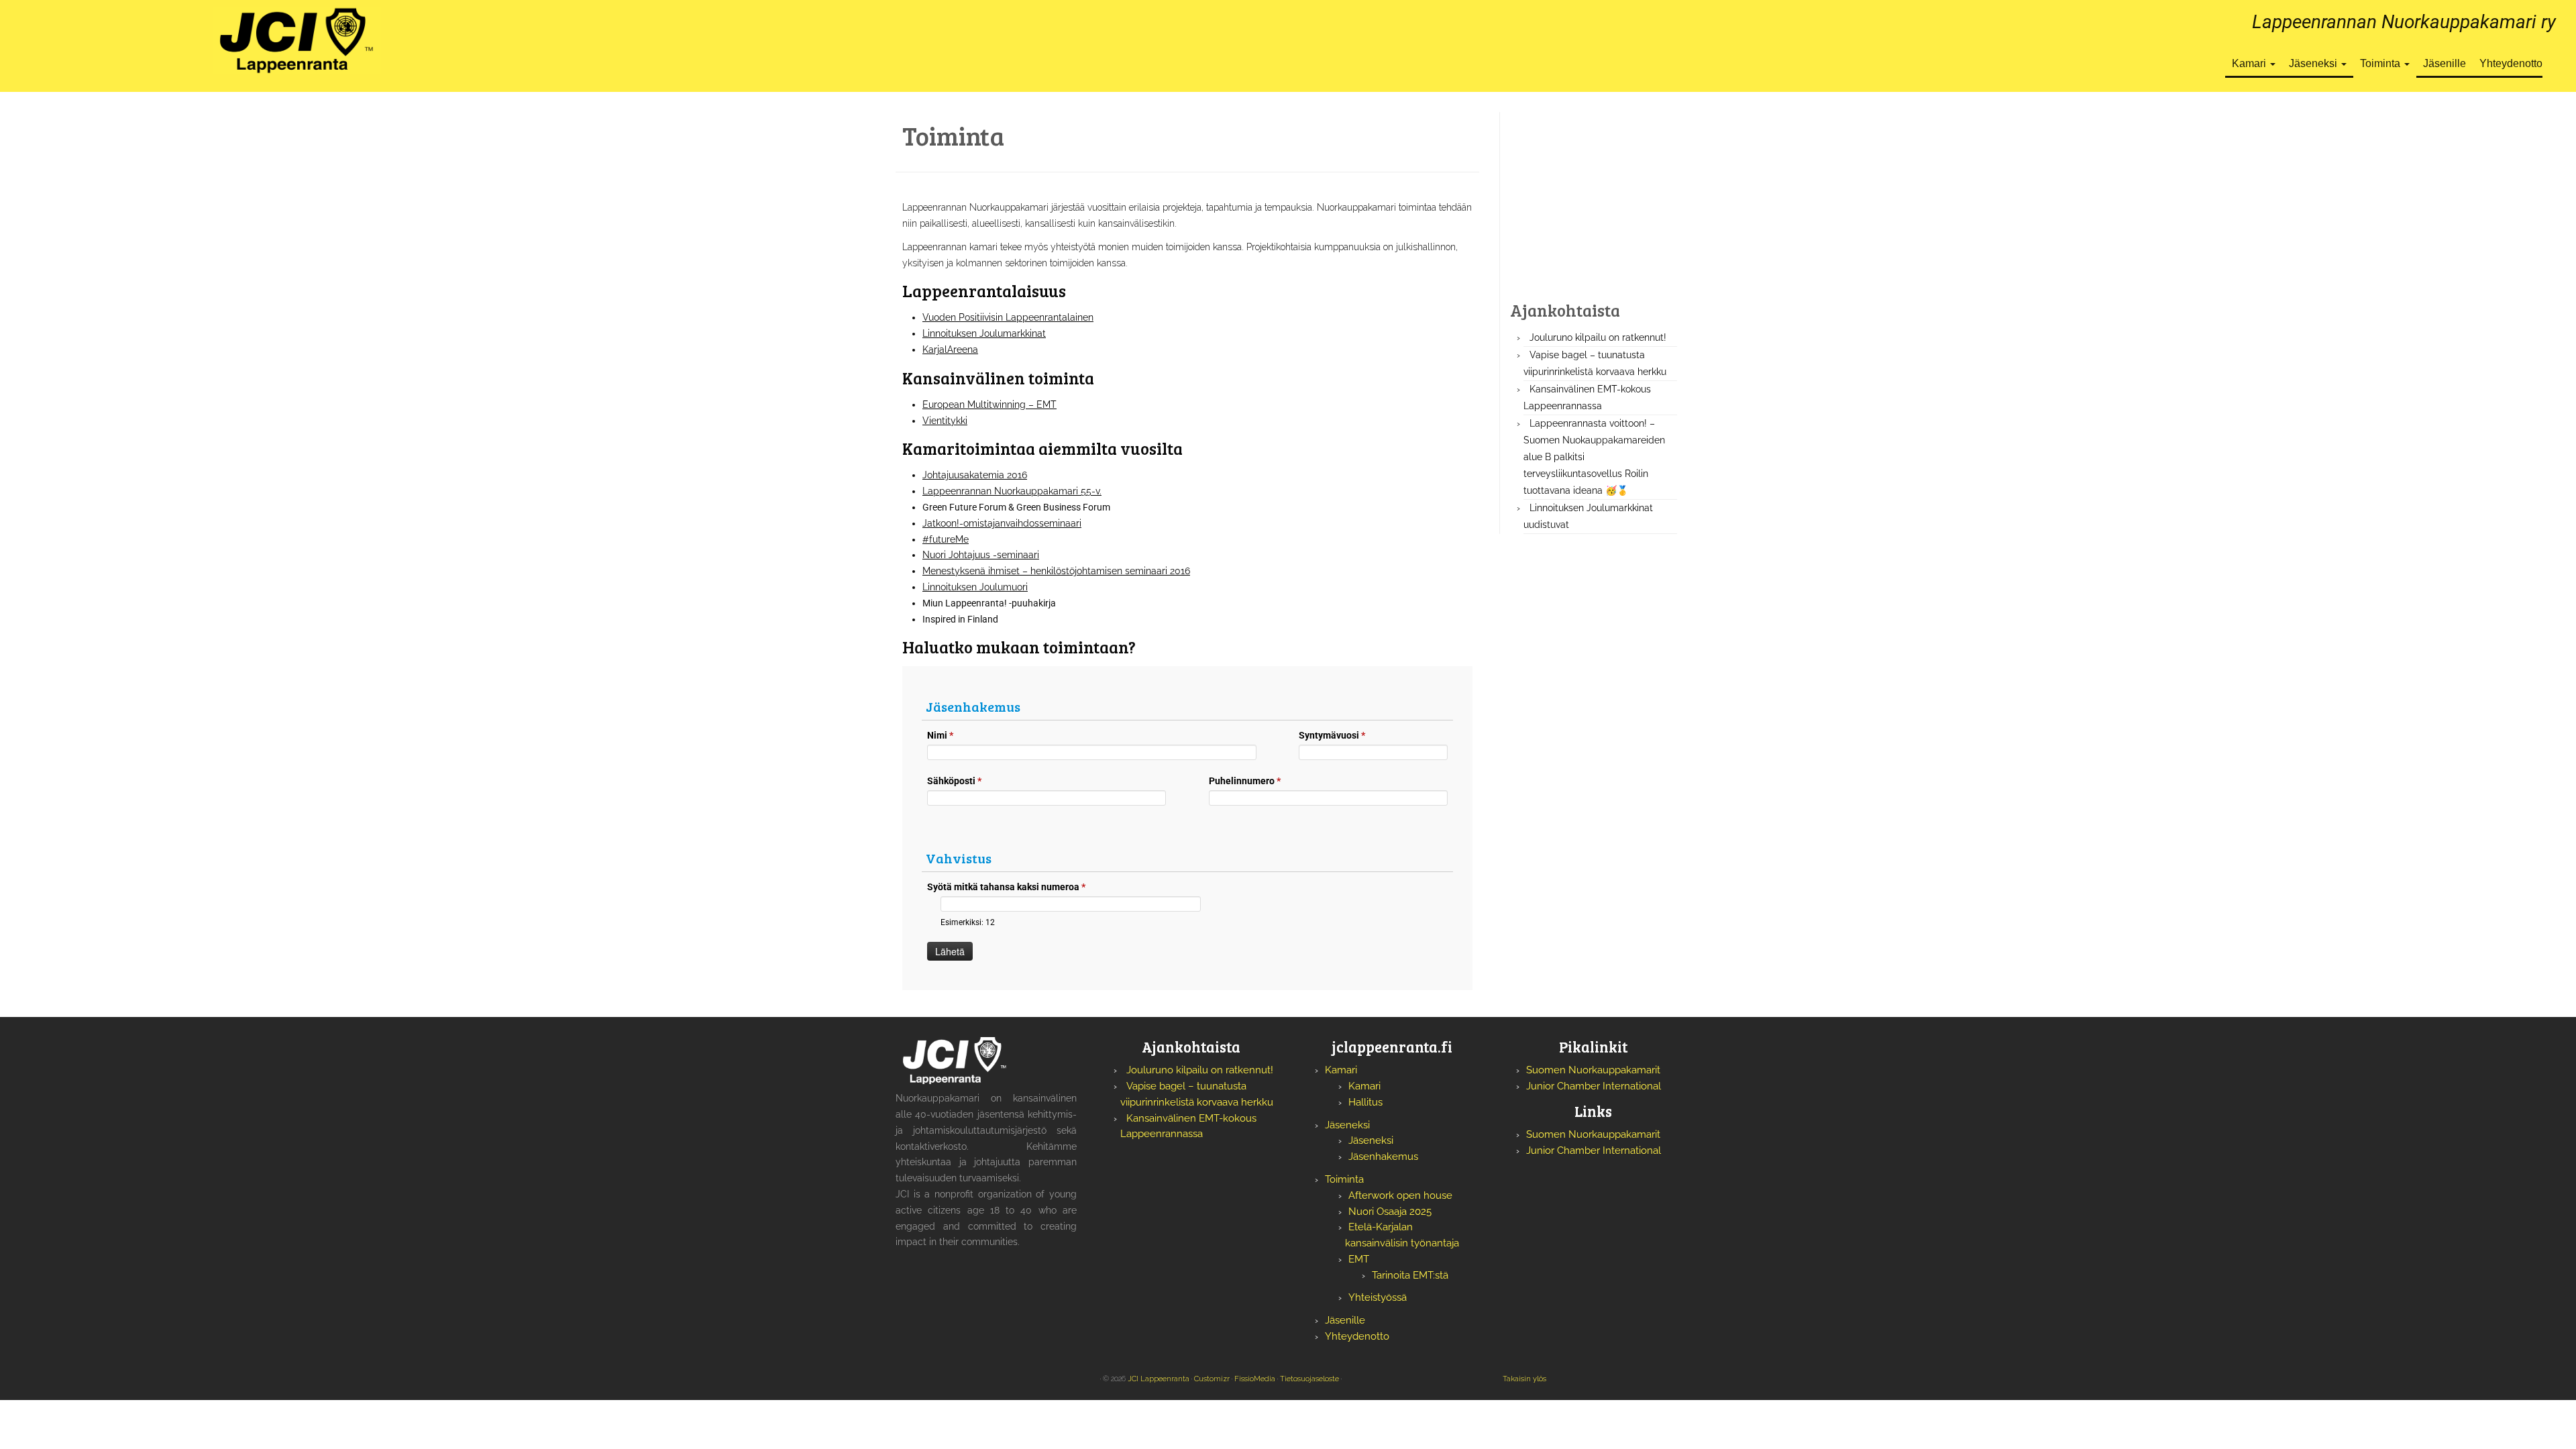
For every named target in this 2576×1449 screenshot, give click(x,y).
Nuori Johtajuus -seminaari (981, 555)
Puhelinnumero (1245, 781)
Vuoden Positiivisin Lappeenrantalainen (1008, 317)
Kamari (2250, 63)
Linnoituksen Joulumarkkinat (984, 333)
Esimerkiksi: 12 (968, 922)
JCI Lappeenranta (1159, 1379)
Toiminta (2381, 63)
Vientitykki (945, 421)
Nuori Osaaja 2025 (1390, 1212)
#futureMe (946, 539)
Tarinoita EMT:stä (1410, 1275)
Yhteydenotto (2511, 63)
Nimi (940, 735)
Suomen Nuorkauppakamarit (1593, 1070)
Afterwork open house (1400, 1195)
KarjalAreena (950, 350)
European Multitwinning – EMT (989, 405)
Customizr (1212, 1379)
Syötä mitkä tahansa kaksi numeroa (1006, 887)
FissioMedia (1255, 1379)
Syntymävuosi (1332, 735)
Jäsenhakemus (1383, 1157)
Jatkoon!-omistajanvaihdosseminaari (1002, 523)
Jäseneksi (2314, 63)
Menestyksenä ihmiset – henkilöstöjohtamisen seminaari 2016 (1056, 571)
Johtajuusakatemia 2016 (975, 475)
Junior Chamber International (1594, 1086)
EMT (1359, 1259)
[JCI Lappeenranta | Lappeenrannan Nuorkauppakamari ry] (297, 40)
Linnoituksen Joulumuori (975, 587)
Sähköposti (954, 781)
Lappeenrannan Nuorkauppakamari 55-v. (1012, 491)
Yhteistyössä (1378, 1297)
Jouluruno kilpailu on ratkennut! (1598, 337)
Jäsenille (2445, 63)
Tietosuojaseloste (1309, 1379)
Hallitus (1365, 1102)
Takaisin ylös (1524, 1379)
